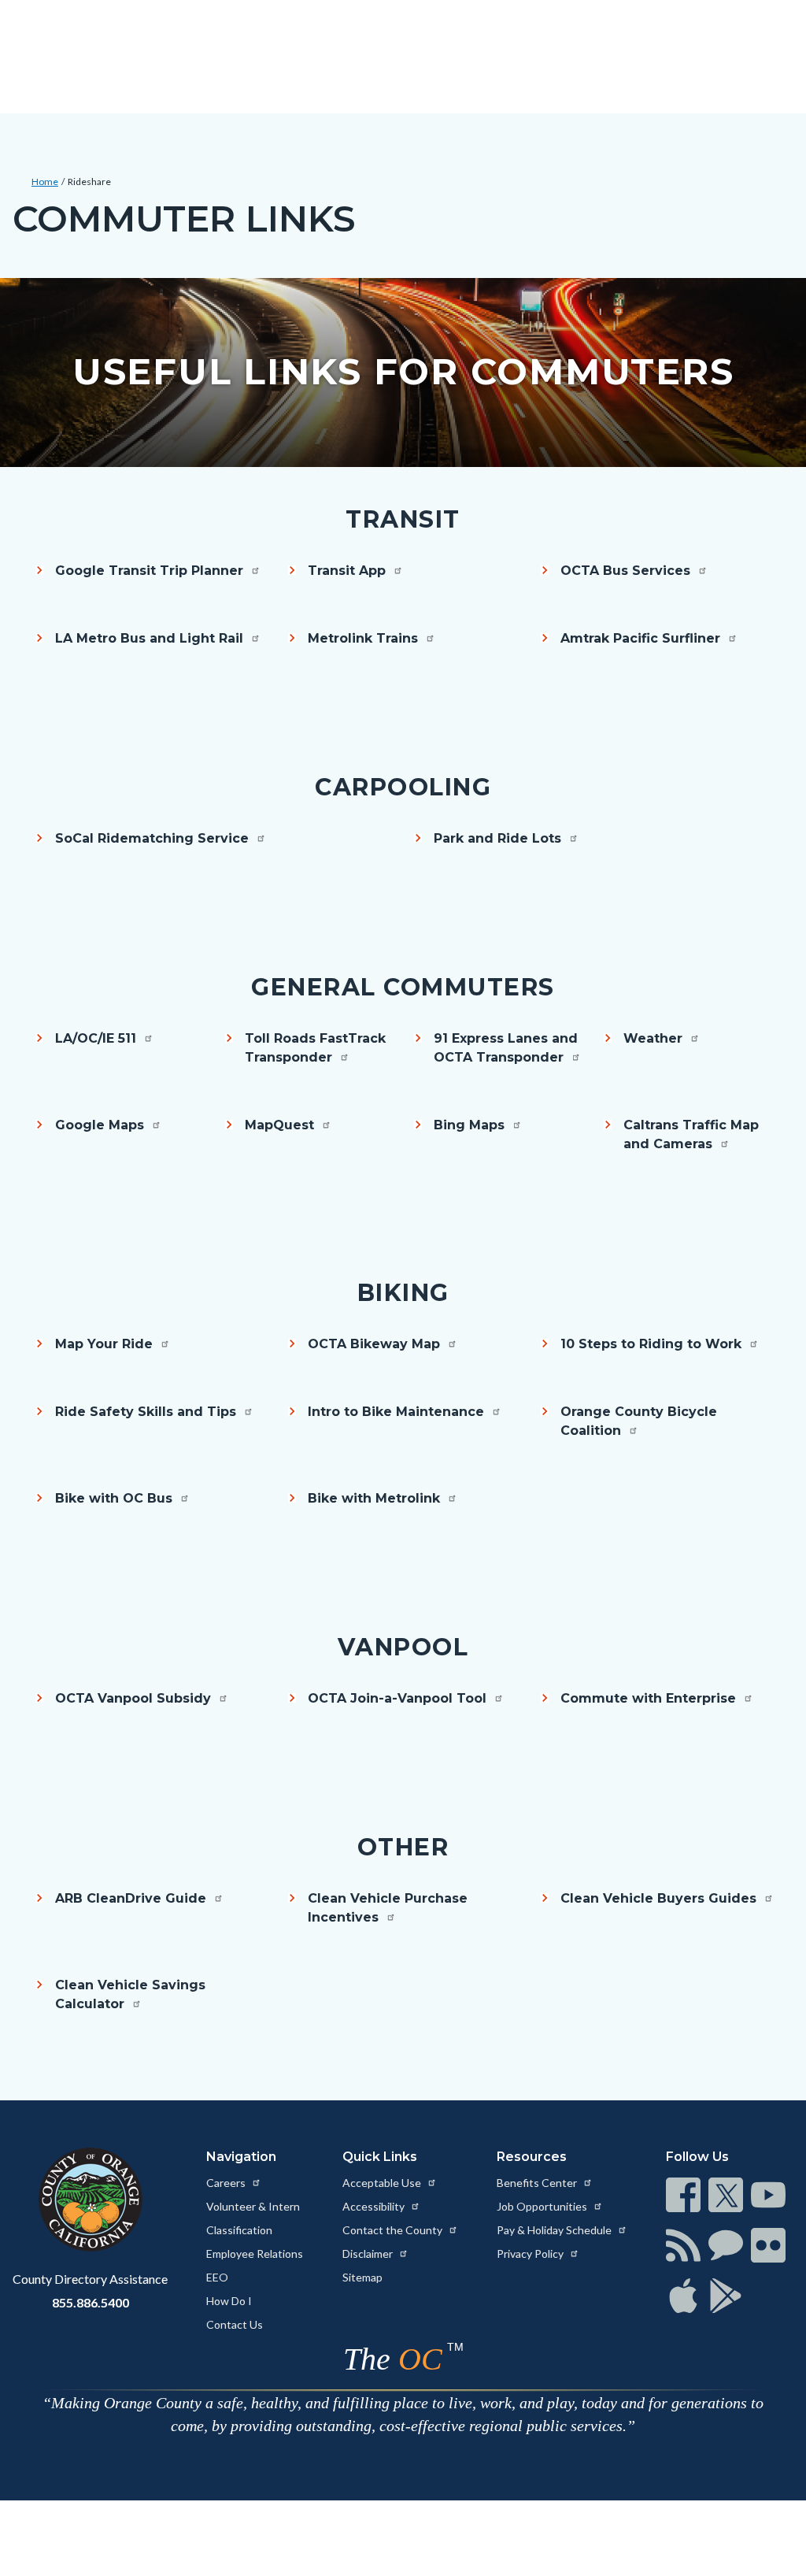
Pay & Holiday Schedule (555, 2230)
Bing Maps (471, 1125)
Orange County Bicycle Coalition (639, 1421)
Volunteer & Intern (253, 2206)
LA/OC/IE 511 (98, 1038)
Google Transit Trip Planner (151, 571)
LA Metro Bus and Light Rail (151, 638)
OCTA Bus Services (627, 571)
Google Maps (102, 1125)
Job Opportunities (543, 2206)
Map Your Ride (106, 1344)
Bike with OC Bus (116, 1498)
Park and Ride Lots (499, 838)
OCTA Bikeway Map (376, 1344)
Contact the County (394, 2230)
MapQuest (281, 1125)
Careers (227, 2183)
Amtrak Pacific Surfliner (642, 638)
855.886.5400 (91, 2302)
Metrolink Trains (365, 638)
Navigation (241, 2157)
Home (45, 182)
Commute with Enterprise (650, 1698)
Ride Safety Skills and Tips (148, 1412)
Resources (532, 2157)
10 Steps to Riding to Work (653, 1344)
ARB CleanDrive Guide (133, 1898)
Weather (655, 1038)
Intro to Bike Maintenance (398, 1412)
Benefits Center (538, 2183)
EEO (217, 2277)
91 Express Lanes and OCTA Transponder (506, 1048)
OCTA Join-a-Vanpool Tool (399, 1698)
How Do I (229, 2301)
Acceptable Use (383, 2183)
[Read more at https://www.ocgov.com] (90, 2200)
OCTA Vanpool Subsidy (135, 1698)
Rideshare (89, 182)
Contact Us (235, 2324)
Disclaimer (369, 2254)
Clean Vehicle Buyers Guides (660, 1898)
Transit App (349, 571)
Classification (239, 2230)
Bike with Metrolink (376, 1498)
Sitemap (362, 2277)
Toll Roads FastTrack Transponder (315, 1048)
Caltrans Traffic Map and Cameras (691, 1134)
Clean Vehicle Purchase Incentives (388, 1908)
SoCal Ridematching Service (154, 838)
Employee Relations (255, 2254)
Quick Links (380, 2157)
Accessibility (375, 2206)
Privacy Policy (531, 2254)
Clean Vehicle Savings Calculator (130, 1994)
